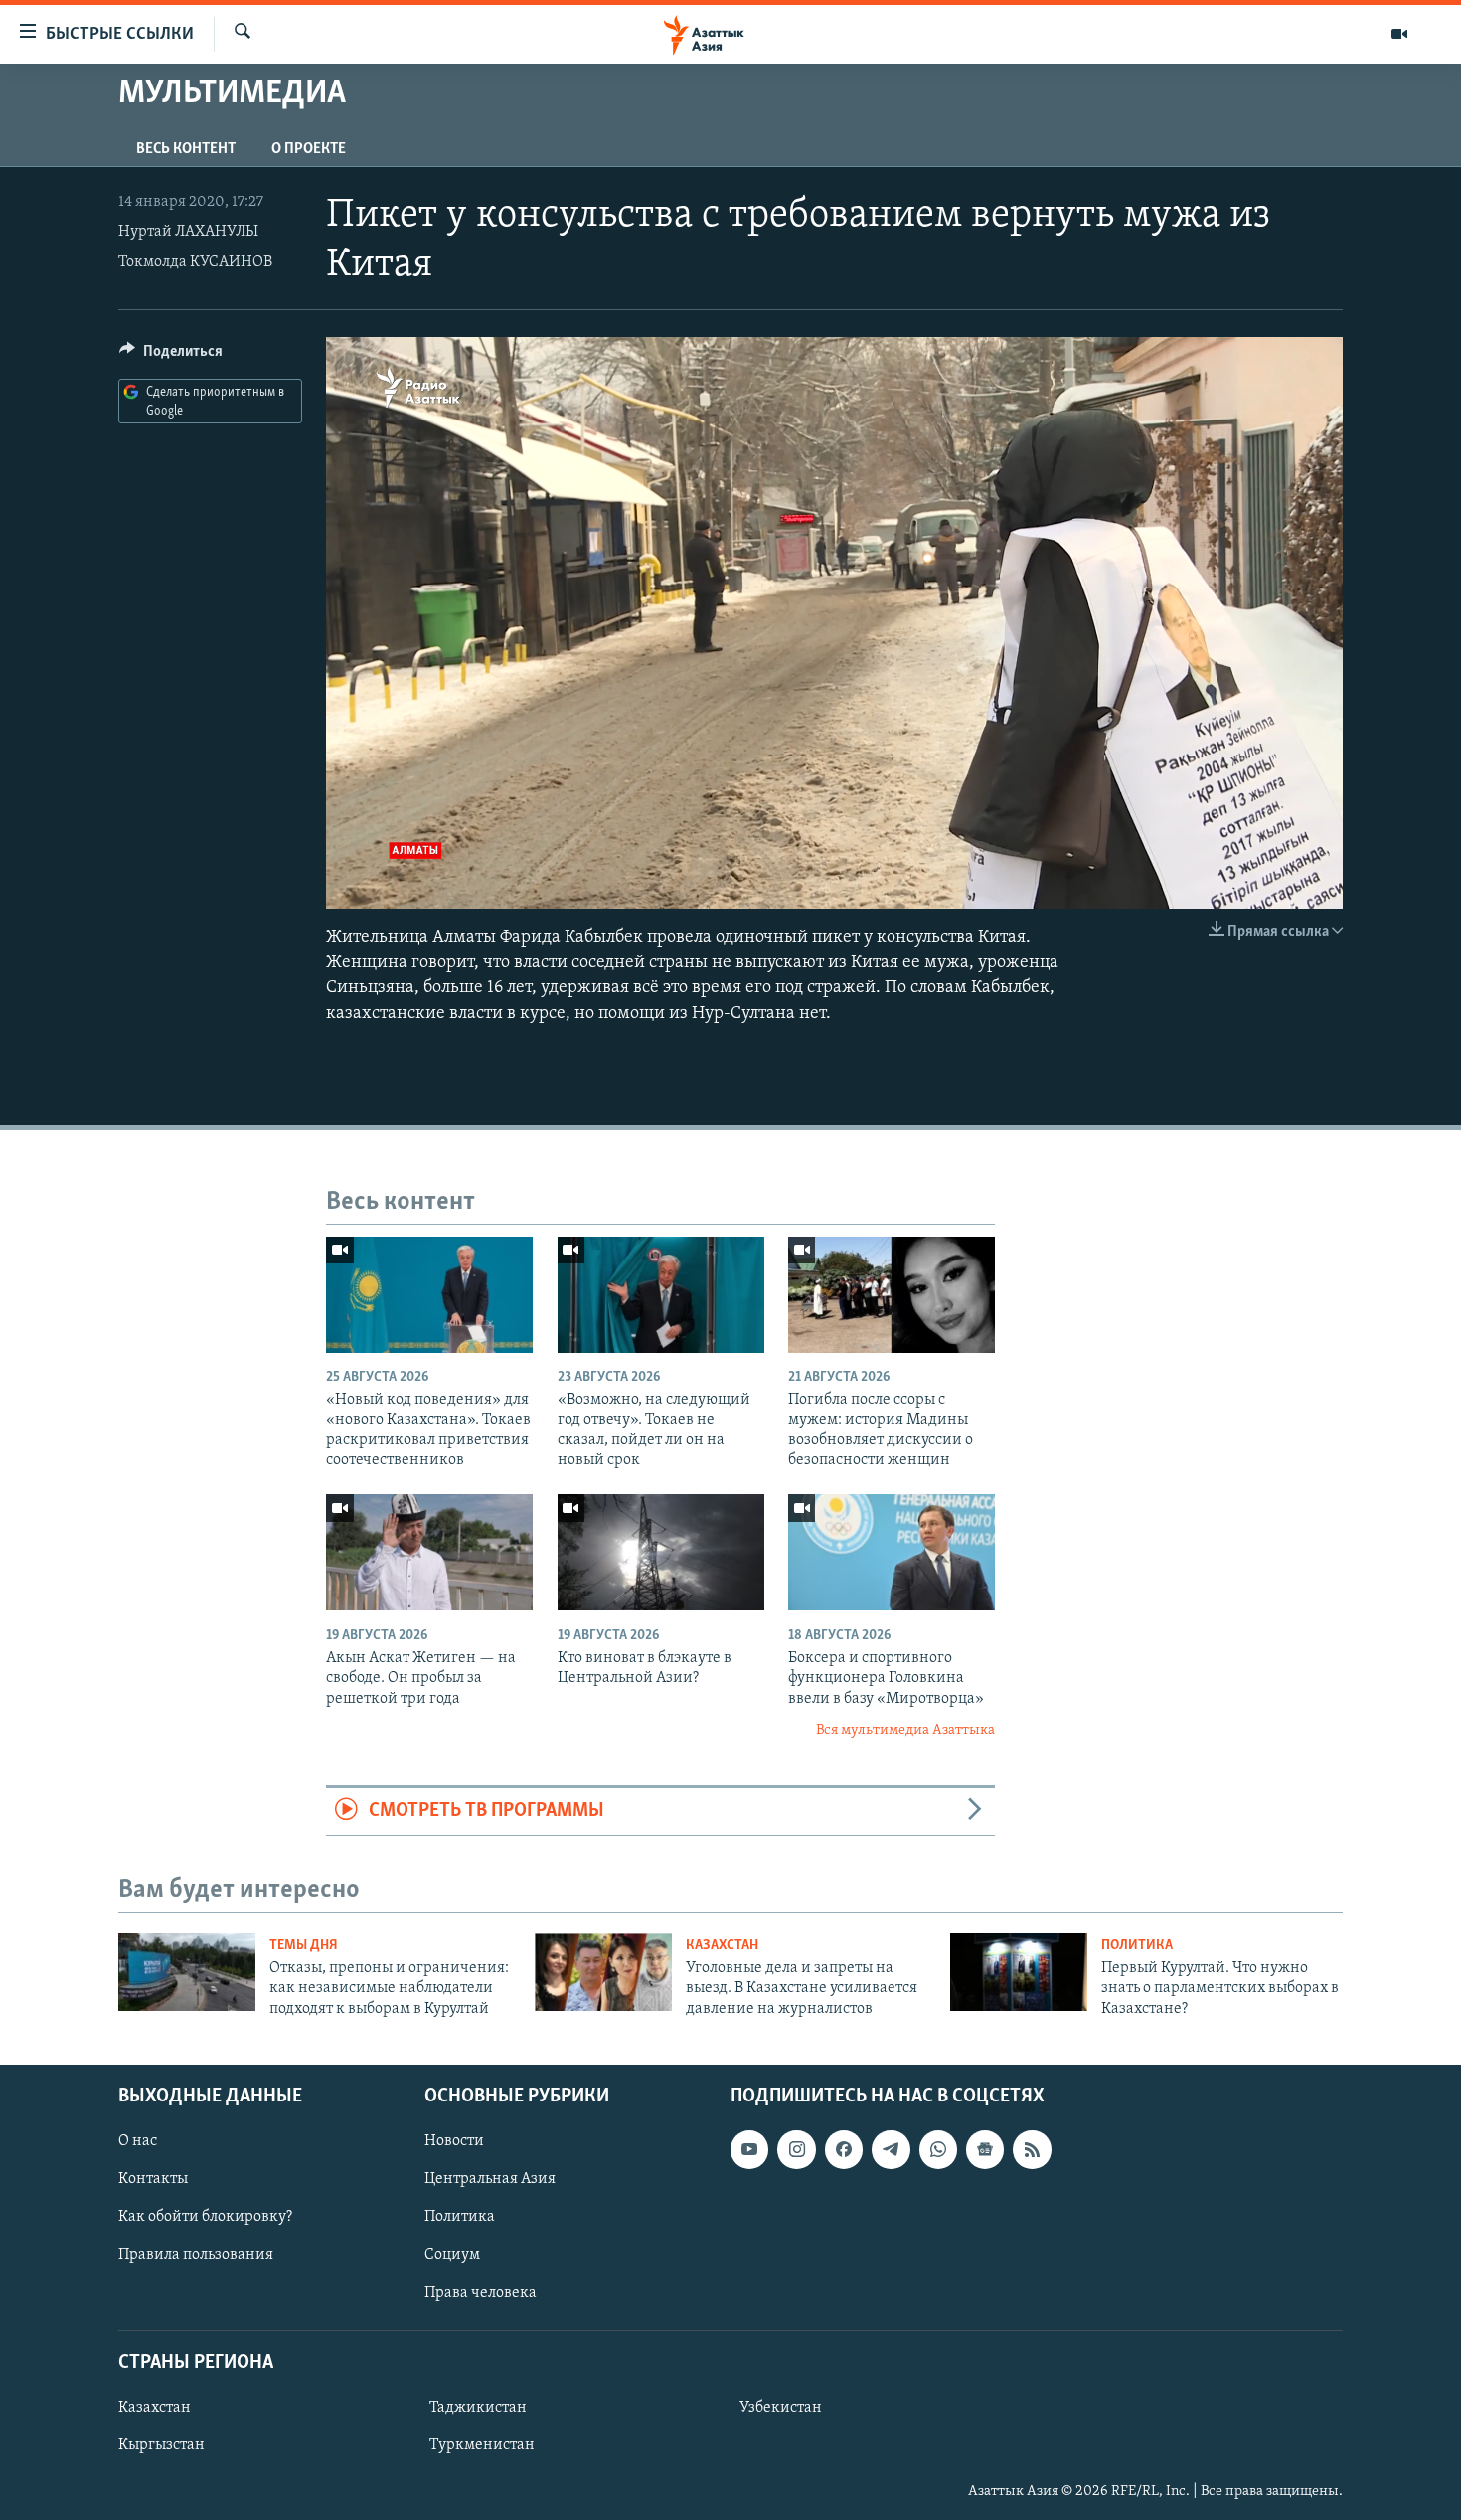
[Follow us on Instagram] (796, 2149)
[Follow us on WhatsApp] (938, 2149)
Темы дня (304, 1946)
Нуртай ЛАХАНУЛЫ (188, 232)
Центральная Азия (490, 2179)
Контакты (153, 2179)
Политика (1137, 1946)
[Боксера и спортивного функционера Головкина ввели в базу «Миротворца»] (892, 1552)
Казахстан (722, 1946)
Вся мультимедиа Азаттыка (905, 1730)
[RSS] (1032, 2149)
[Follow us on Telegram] (891, 2149)
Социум (452, 2255)
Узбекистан (781, 2408)
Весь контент (186, 149)
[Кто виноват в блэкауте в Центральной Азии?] (661, 1552)
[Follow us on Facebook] (844, 2149)
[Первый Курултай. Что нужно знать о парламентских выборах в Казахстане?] (1019, 1972)
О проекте (309, 149)
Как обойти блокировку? (205, 2217)
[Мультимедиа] (1399, 34)
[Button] (171, 356)
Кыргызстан (162, 2445)
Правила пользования (196, 2255)
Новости (454, 2141)
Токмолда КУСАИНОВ (195, 262)
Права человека (481, 2293)
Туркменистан (482, 2445)
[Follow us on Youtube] (749, 2149)
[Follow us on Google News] (985, 2149)
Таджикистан (478, 2408)
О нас (138, 2141)
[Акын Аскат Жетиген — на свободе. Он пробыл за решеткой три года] (429, 1552)
